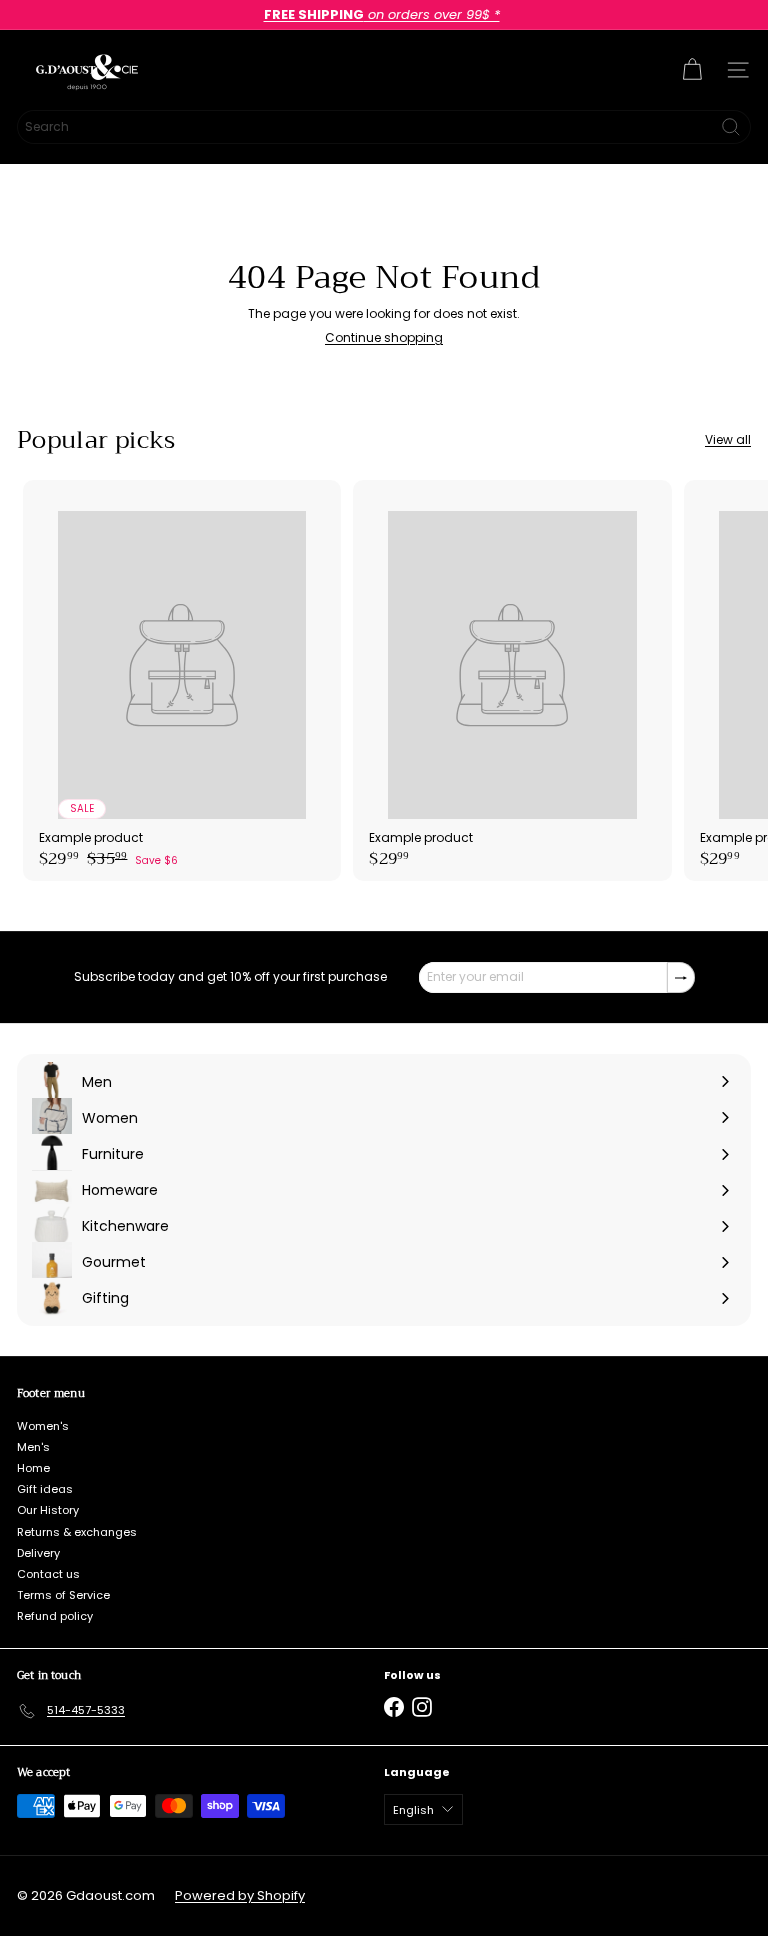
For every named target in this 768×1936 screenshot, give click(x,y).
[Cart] (692, 70)
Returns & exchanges (77, 1532)
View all (728, 440)
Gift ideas (45, 1489)
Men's (33, 1447)
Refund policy (55, 1616)
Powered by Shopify (240, 1895)
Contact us (48, 1574)
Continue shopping (384, 337)
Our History (48, 1510)
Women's (43, 1426)
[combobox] (384, 127)
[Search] (731, 127)
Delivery (38, 1553)
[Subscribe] (681, 977)
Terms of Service (63, 1595)
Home (33, 1468)
